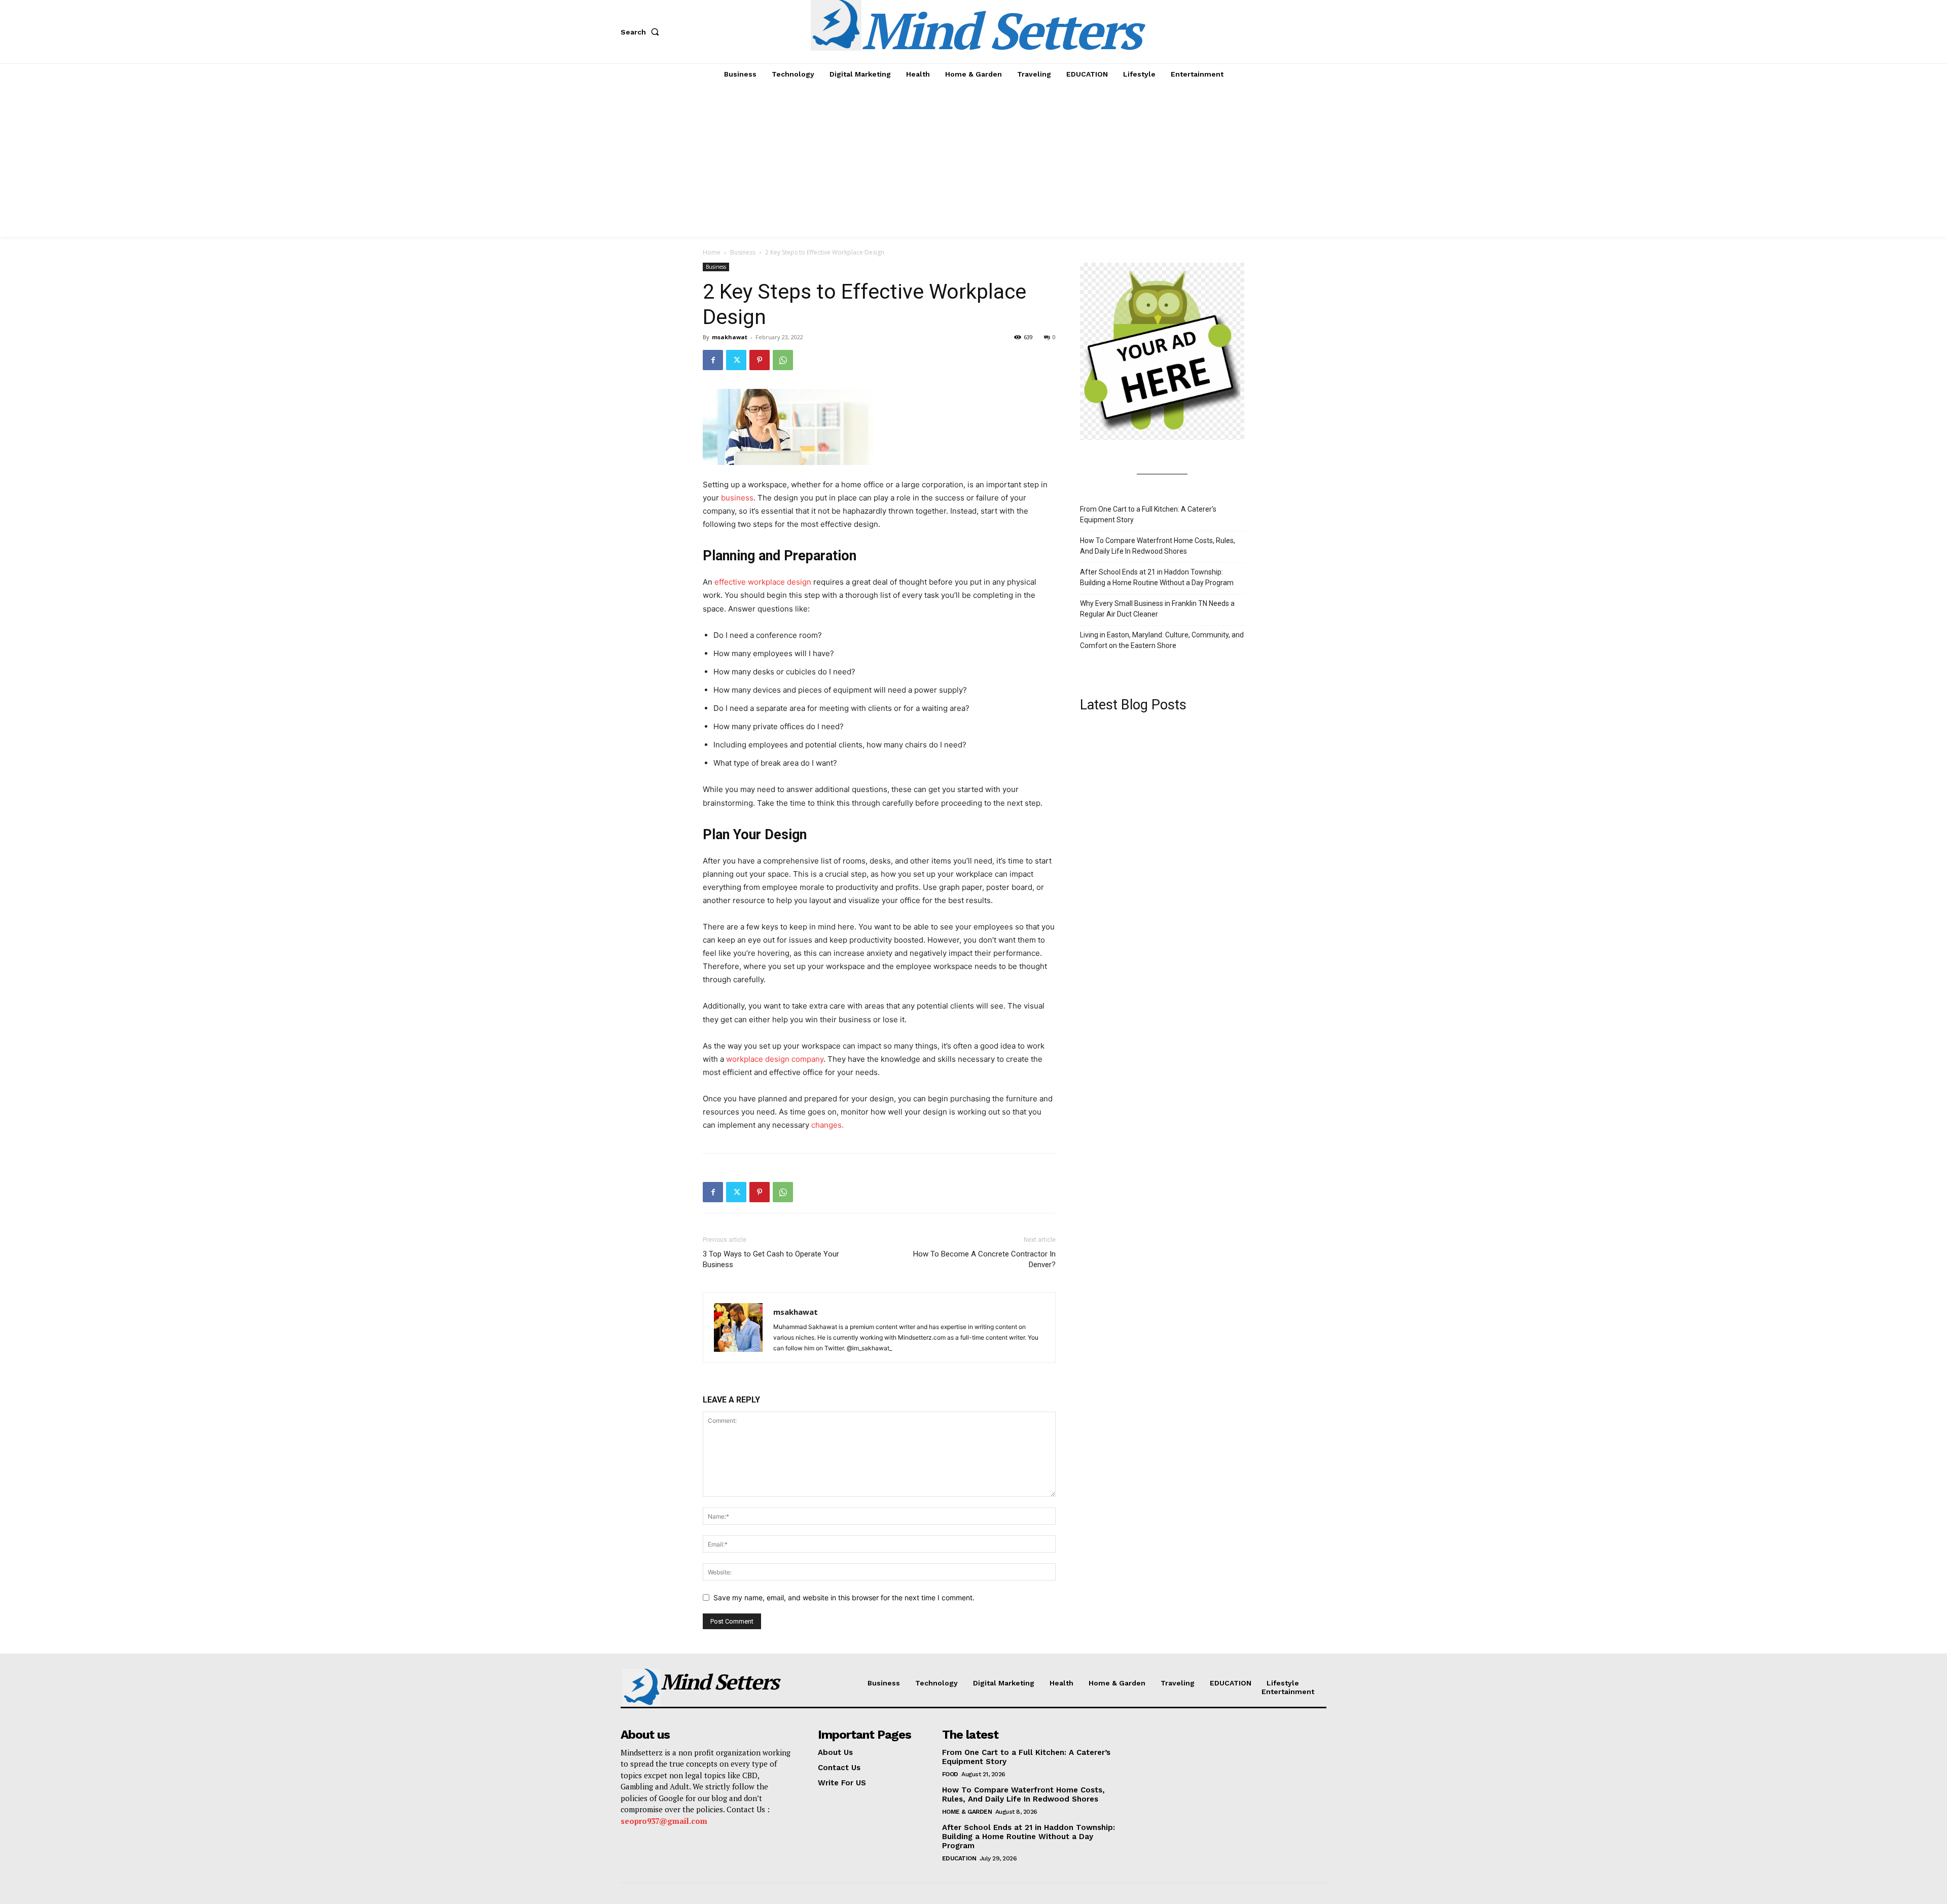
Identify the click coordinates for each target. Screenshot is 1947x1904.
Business (743, 252)
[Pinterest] (760, 360)
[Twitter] (736, 360)
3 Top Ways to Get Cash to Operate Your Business (771, 1259)
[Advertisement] (974, 161)
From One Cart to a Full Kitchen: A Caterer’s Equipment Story (1148, 514)
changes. (827, 1125)
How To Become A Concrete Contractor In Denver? (984, 1259)
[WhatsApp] (783, 360)
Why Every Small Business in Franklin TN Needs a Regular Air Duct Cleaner (1157, 609)
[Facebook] (713, 360)
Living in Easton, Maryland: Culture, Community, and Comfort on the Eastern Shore (1162, 640)
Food (950, 1774)
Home (712, 252)
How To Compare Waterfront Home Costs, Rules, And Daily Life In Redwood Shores (1158, 546)
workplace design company (775, 1059)
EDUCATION (959, 1858)
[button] (642, 32)
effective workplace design (763, 582)
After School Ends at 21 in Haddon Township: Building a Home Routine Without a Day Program (1157, 577)
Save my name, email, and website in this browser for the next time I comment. (844, 1597)
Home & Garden (967, 1812)
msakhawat (730, 337)
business (737, 498)
